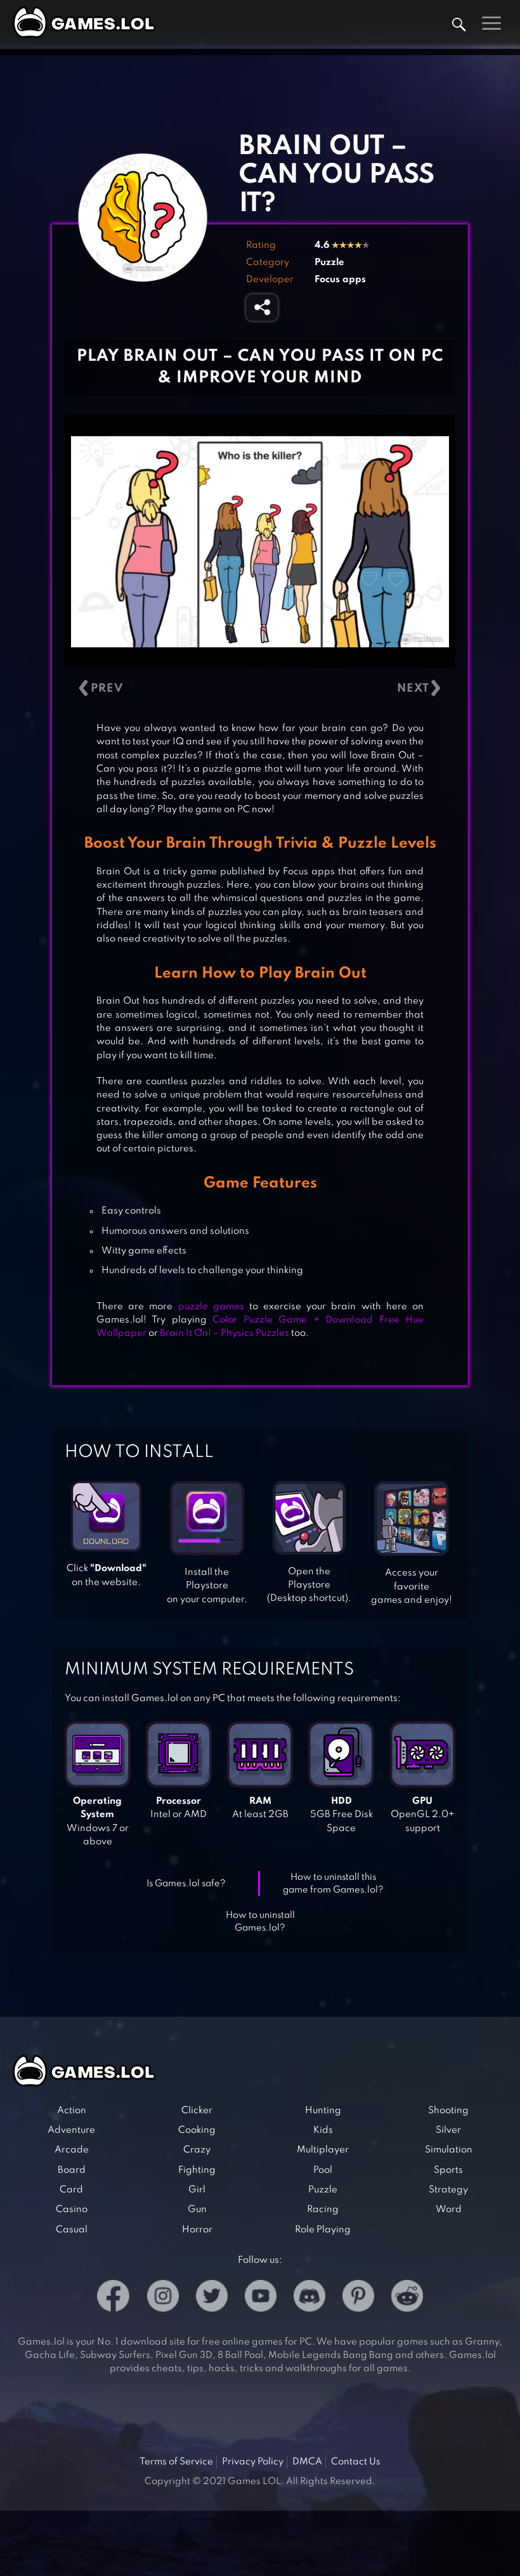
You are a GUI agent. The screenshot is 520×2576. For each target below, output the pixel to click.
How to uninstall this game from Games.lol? (333, 1884)
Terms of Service (176, 2462)
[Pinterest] (358, 2298)
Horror (197, 2230)
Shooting (448, 2111)
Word (449, 2210)
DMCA (307, 2462)
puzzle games (211, 1307)
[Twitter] (212, 2298)
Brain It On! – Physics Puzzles (224, 1333)
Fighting (197, 2170)
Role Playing (323, 2230)
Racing (323, 2210)
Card (71, 2190)
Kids (323, 2130)
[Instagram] (163, 2298)
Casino (72, 2210)
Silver (448, 2130)
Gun (197, 2210)
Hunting (323, 2111)
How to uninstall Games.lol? (260, 1922)
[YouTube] (261, 2298)
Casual (72, 2230)
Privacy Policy (253, 2462)
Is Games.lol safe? (186, 1884)
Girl (197, 2190)
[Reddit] (407, 2298)
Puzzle (329, 262)
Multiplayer (323, 2150)
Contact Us (356, 2462)
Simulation (449, 2150)
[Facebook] (113, 2298)
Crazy (197, 2150)
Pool (323, 2170)
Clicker (197, 2111)
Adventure (71, 2130)
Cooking (197, 2130)
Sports (448, 2170)
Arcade (72, 2150)
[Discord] (309, 2298)
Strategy (448, 2190)
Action (72, 2111)
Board (72, 2170)
